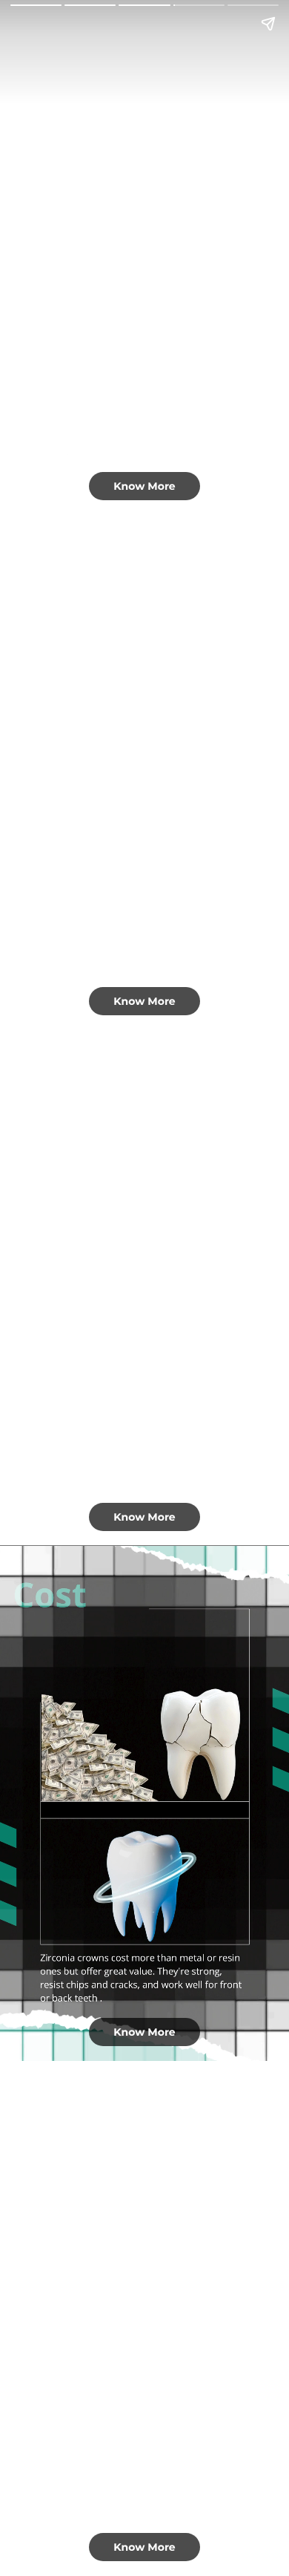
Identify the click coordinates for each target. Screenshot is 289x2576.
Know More (144, 486)
